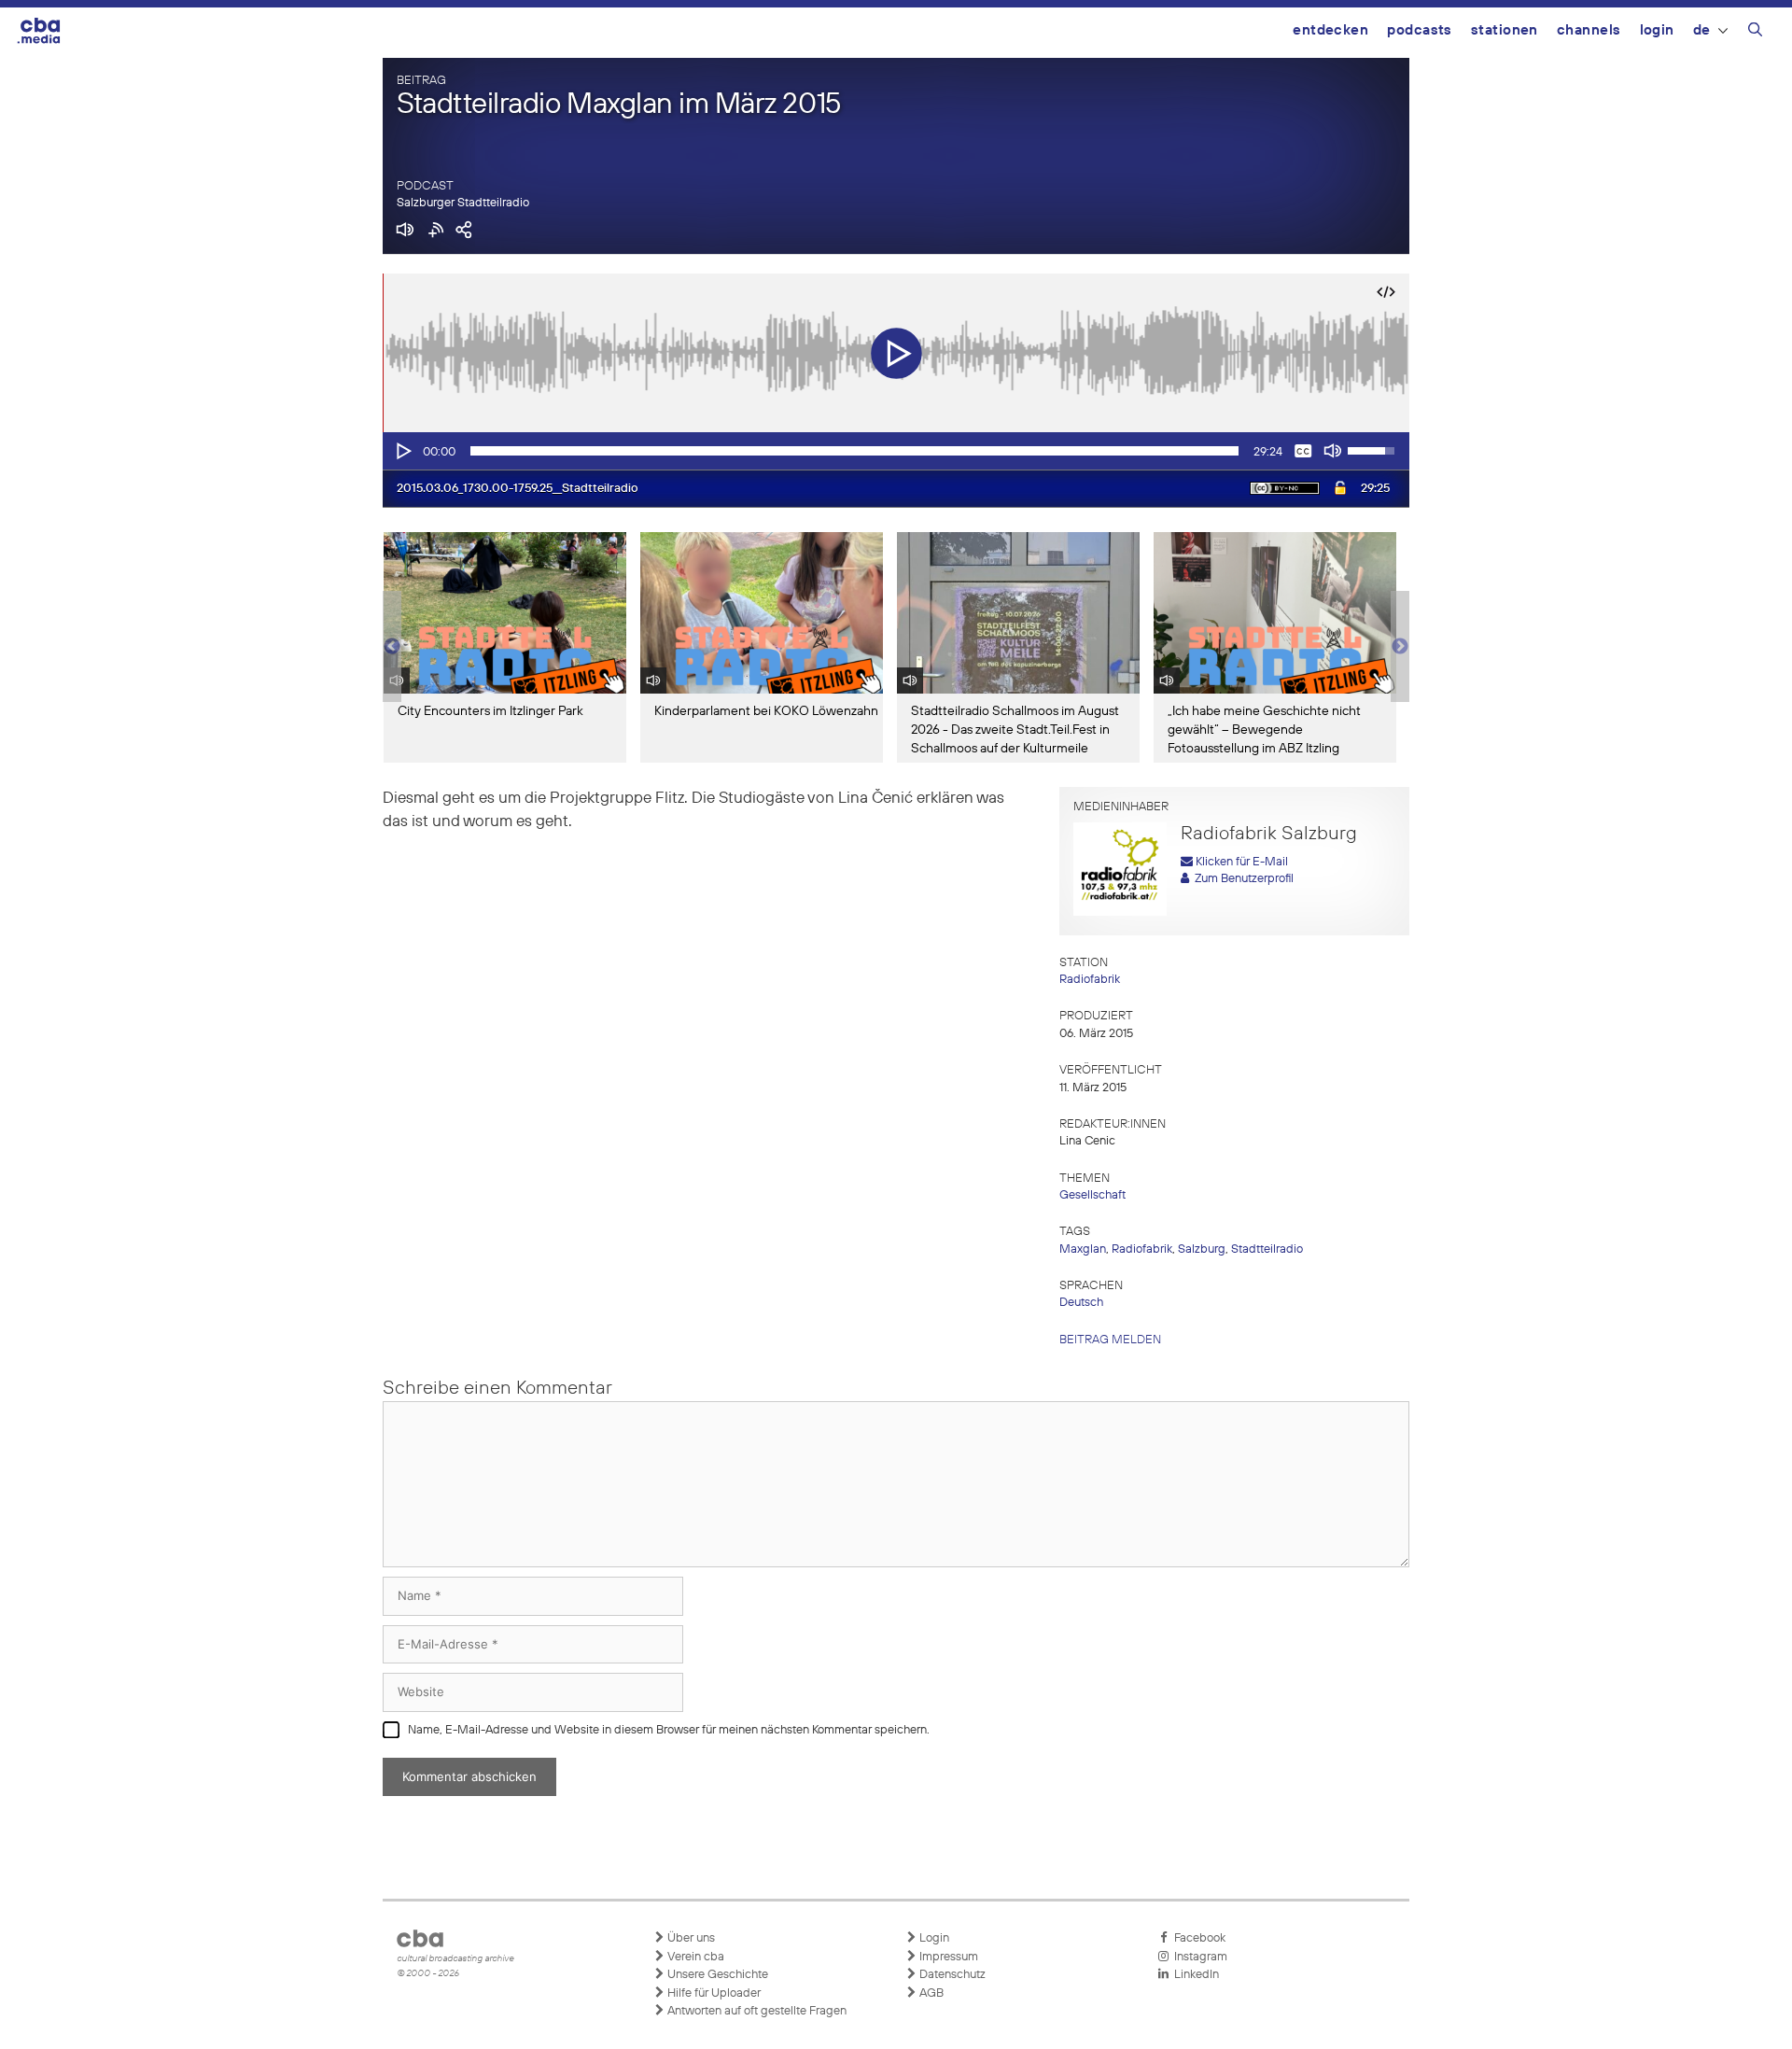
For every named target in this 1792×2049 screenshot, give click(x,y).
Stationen (1505, 30)
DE (1702, 30)
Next (1400, 647)
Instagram (1198, 1957)
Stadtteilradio (1267, 1249)
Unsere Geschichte (716, 1975)
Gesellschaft (1092, 1195)
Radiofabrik (1090, 980)
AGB (930, 1993)
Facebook (1197, 1938)
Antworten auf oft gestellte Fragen (756, 2011)
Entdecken (1330, 30)
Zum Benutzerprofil (1241, 879)
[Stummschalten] (1333, 451)
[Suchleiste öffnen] (1755, 33)
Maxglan (1083, 1249)
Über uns (690, 1938)
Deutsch (1081, 1303)
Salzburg (1202, 1249)
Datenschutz (951, 1975)
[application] (896, 451)
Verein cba (694, 1957)
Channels (1589, 30)
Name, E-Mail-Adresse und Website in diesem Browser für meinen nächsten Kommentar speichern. (669, 1730)
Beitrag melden (1110, 1340)
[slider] (854, 451)
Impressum (947, 1957)
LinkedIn (1194, 1975)
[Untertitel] (1303, 451)
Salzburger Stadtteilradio (463, 203)
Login (1657, 30)
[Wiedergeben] (402, 451)
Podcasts (1420, 30)
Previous (392, 647)
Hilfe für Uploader (713, 1993)
